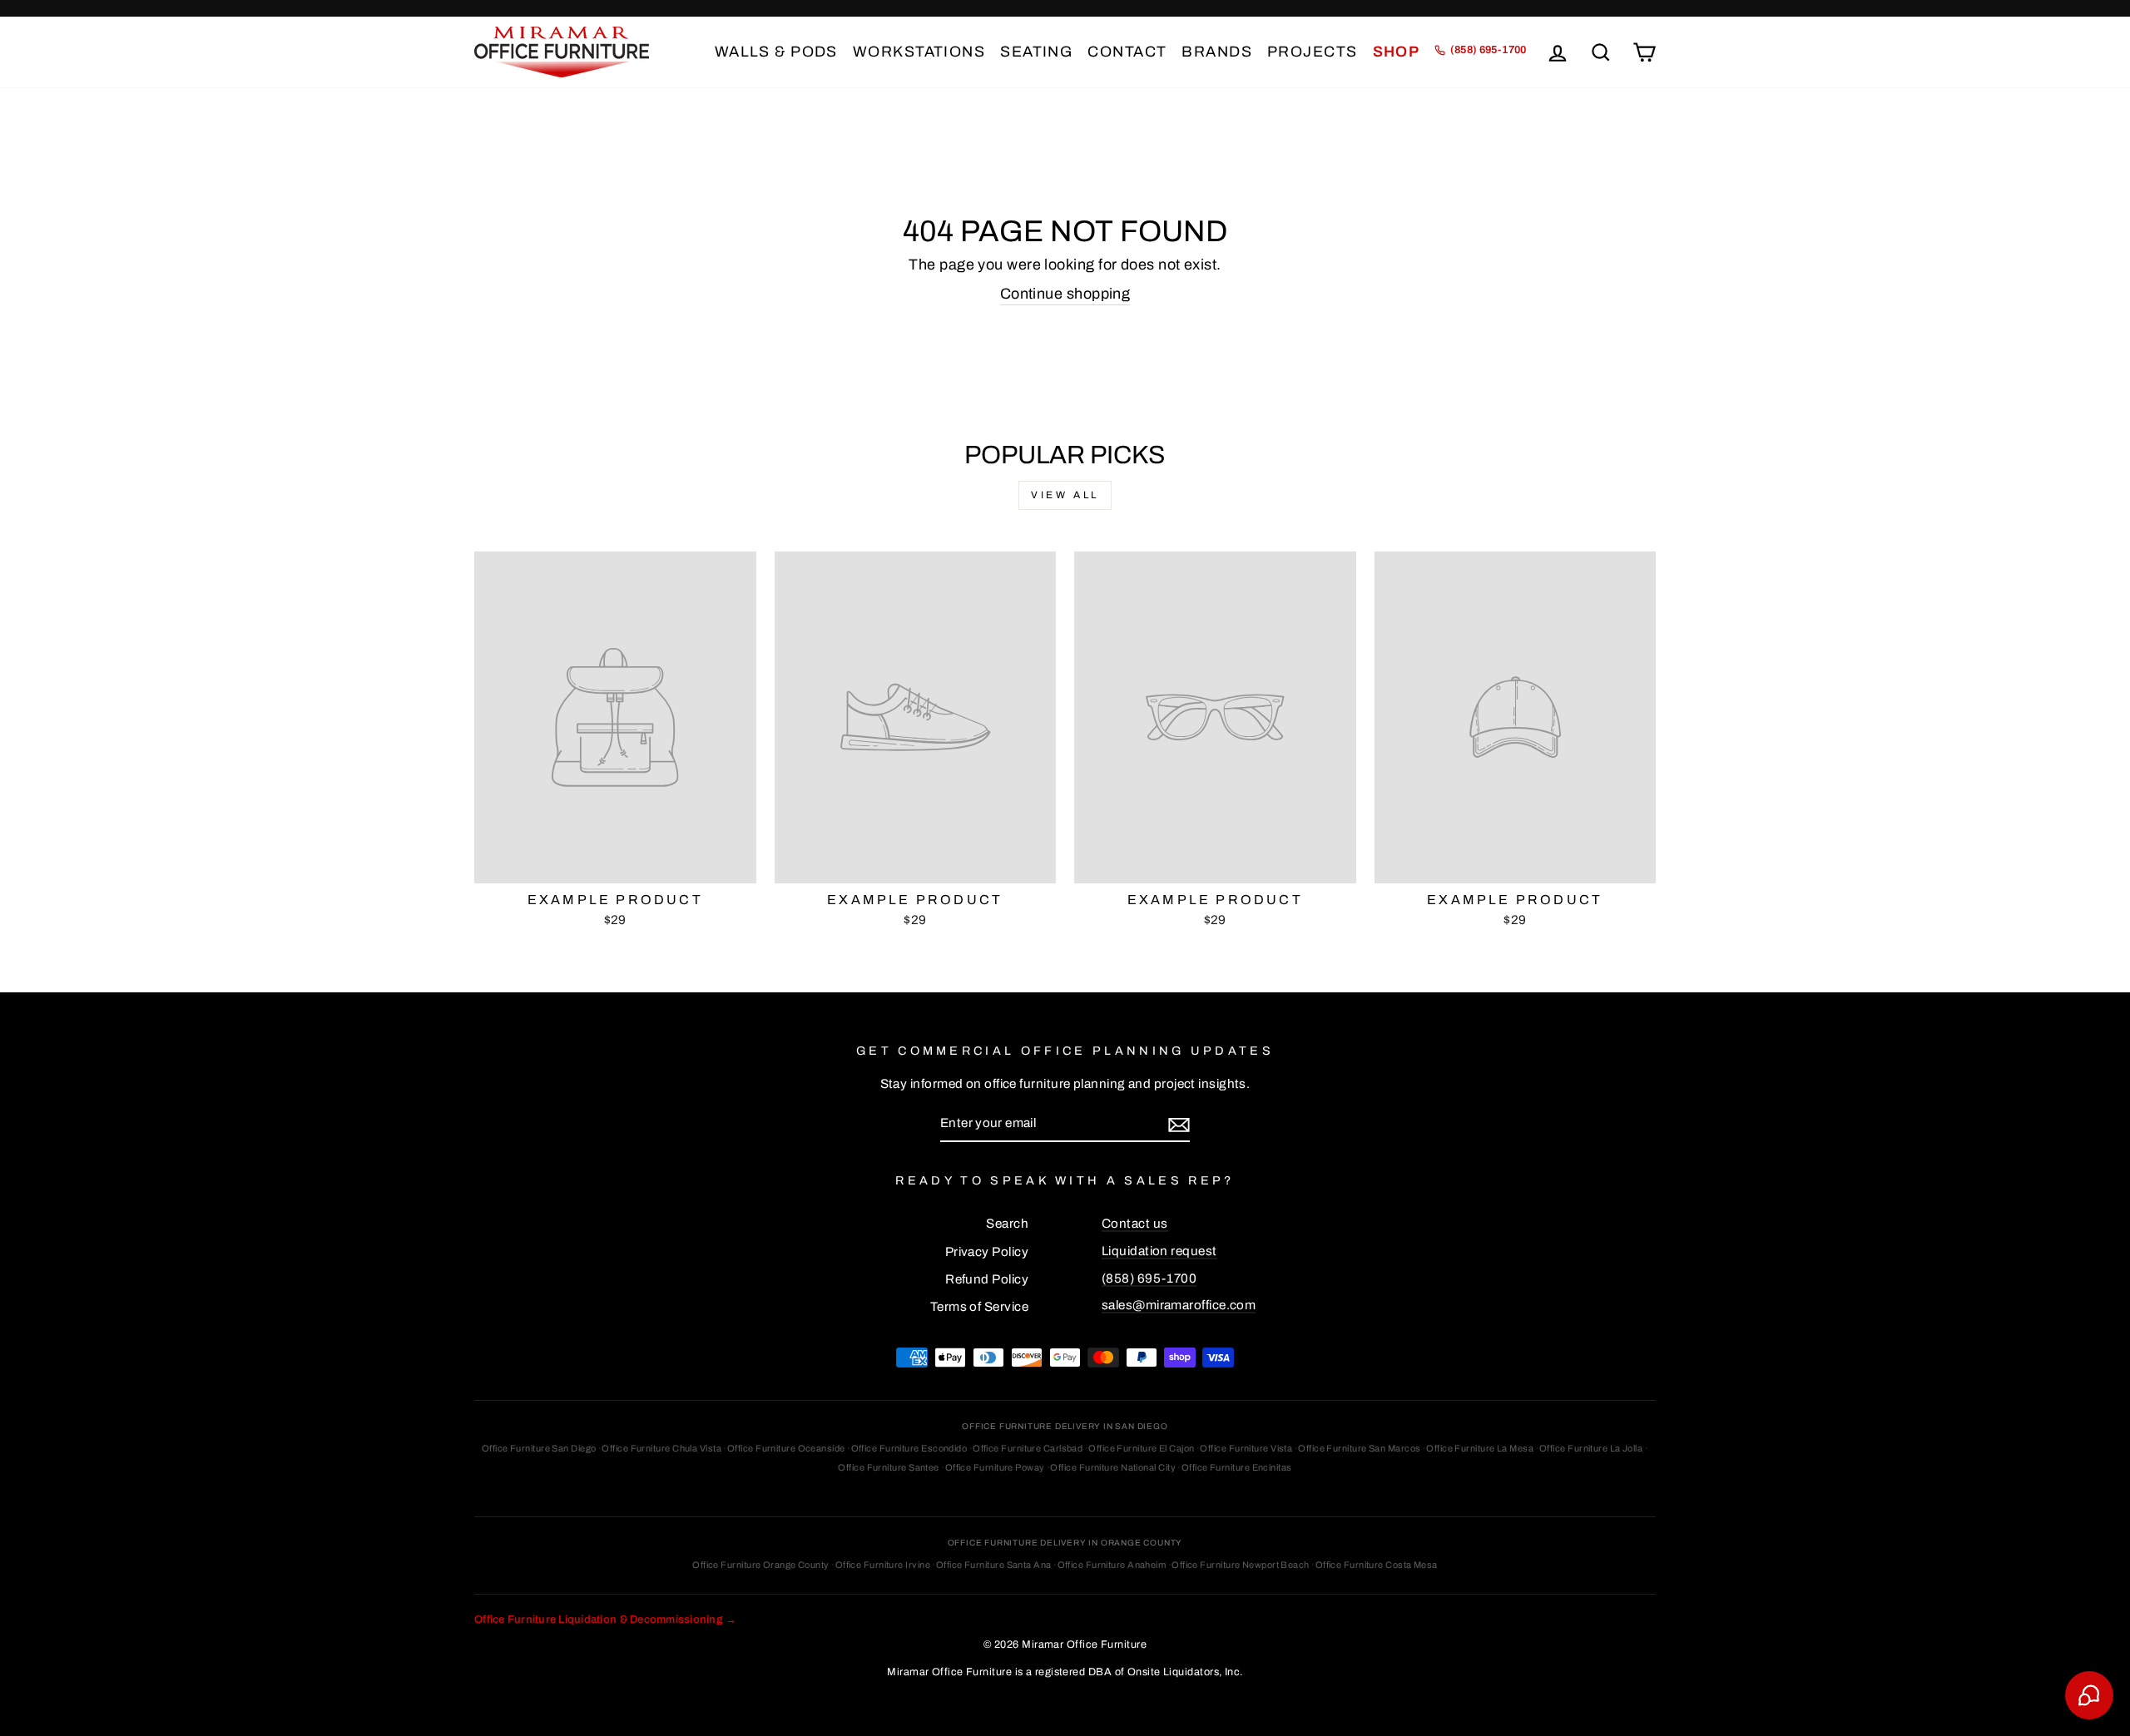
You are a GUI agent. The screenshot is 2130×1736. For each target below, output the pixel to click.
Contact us (1135, 1224)
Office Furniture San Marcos (1359, 1448)
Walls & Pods (776, 52)
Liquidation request (1159, 1251)
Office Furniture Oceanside (786, 1448)
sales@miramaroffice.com (1179, 1305)
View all (1065, 495)
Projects (1313, 52)
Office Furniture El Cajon (1141, 1448)
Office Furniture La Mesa (1480, 1448)
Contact (1127, 52)
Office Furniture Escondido (909, 1448)
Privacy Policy (987, 1252)
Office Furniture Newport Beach (1241, 1565)
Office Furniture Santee (888, 1467)
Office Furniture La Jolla (1591, 1448)
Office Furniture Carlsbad (1028, 1448)
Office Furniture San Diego (539, 1448)
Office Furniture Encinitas (1237, 1467)
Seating (1036, 52)
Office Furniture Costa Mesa (1377, 1565)
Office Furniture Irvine (883, 1565)
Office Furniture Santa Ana (994, 1565)
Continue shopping (1065, 294)
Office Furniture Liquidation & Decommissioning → (605, 1620)
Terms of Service (979, 1307)
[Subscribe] (1179, 1124)
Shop (1397, 52)
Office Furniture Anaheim (1112, 1565)
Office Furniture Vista (1246, 1448)
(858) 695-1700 (1149, 1279)
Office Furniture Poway (995, 1467)
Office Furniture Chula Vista (661, 1448)
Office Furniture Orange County (761, 1565)
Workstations (919, 52)
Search (1007, 1224)
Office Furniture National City (1113, 1467)
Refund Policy (987, 1279)
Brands (1217, 52)
